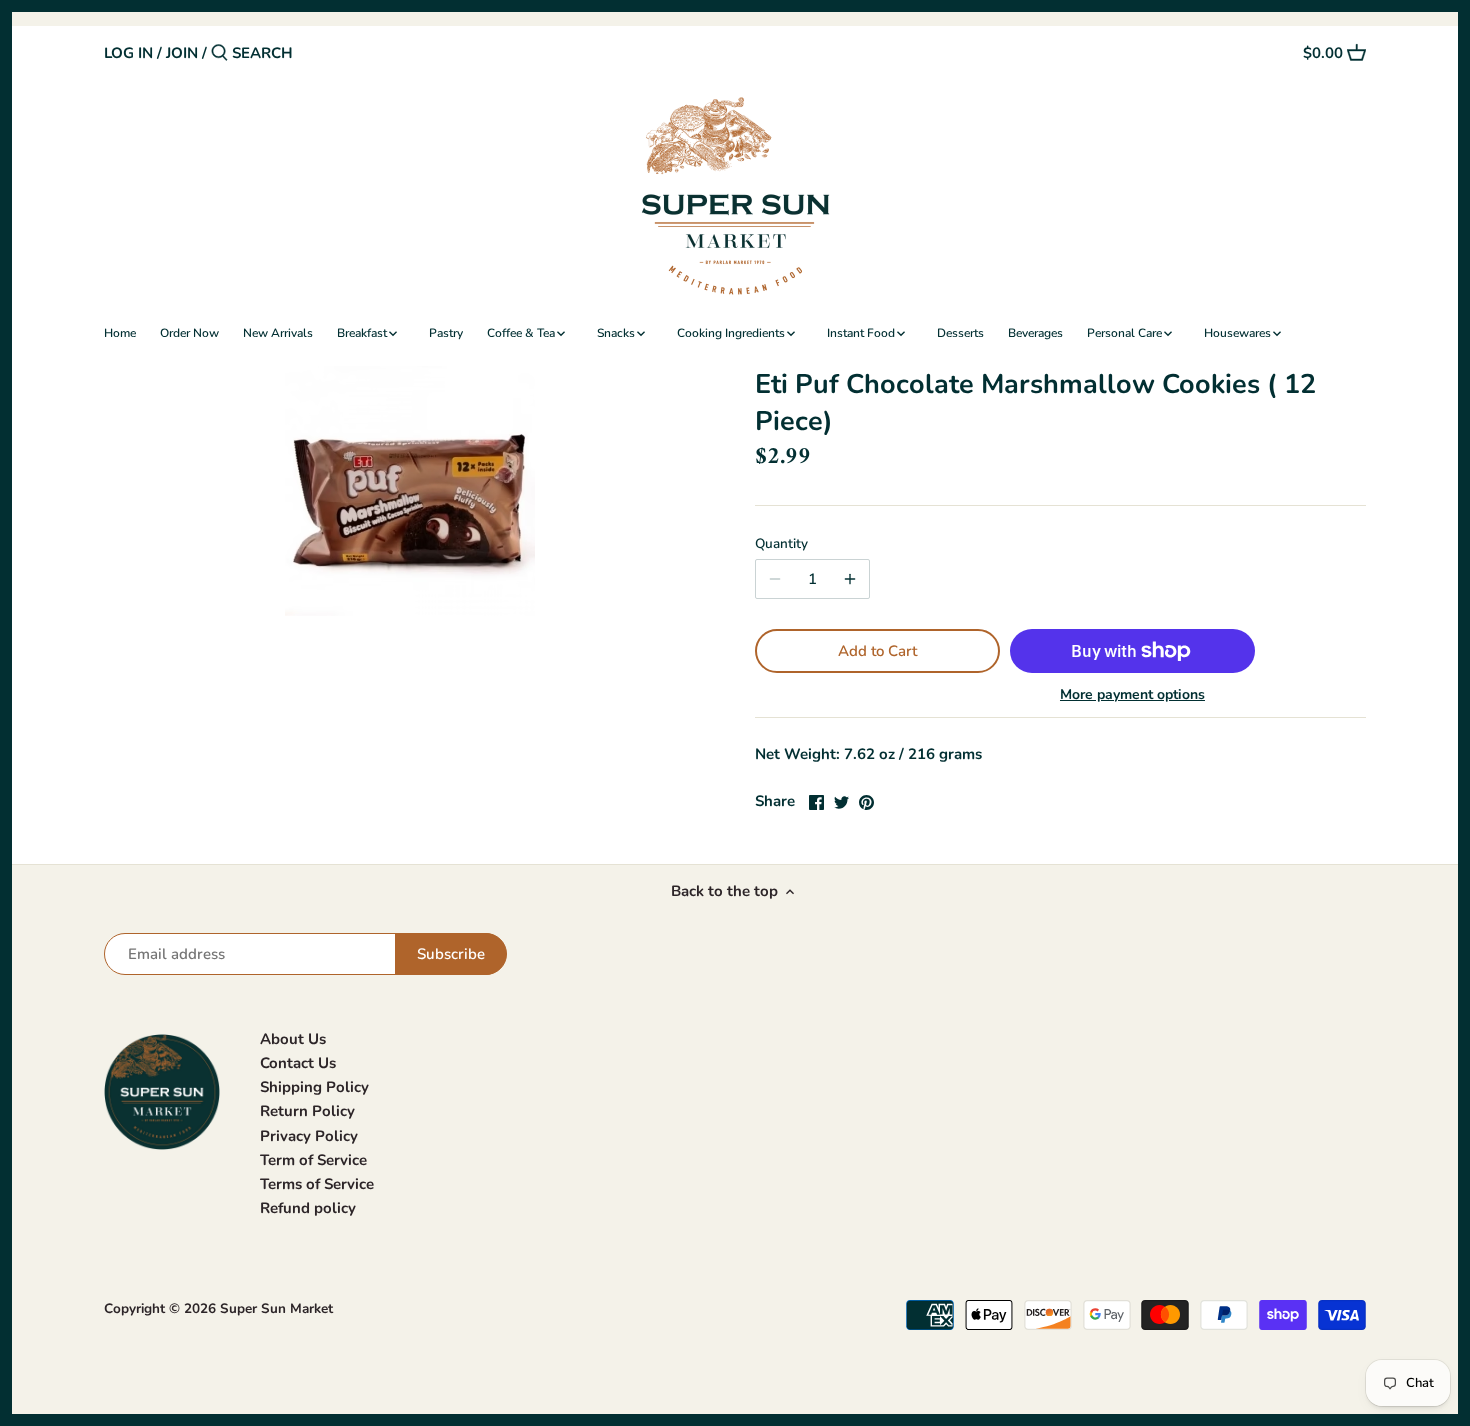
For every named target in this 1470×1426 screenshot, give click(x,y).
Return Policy (307, 1111)
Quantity (781, 544)
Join (182, 53)
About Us (293, 1039)
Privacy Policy (309, 1136)
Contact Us (298, 1063)
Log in (128, 53)
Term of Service (313, 1160)
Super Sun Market (276, 1308)
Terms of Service (317, 1184)
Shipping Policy (314, 1087)
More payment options (1132, 694)
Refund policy (308, 1208)
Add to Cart (877, 651)
